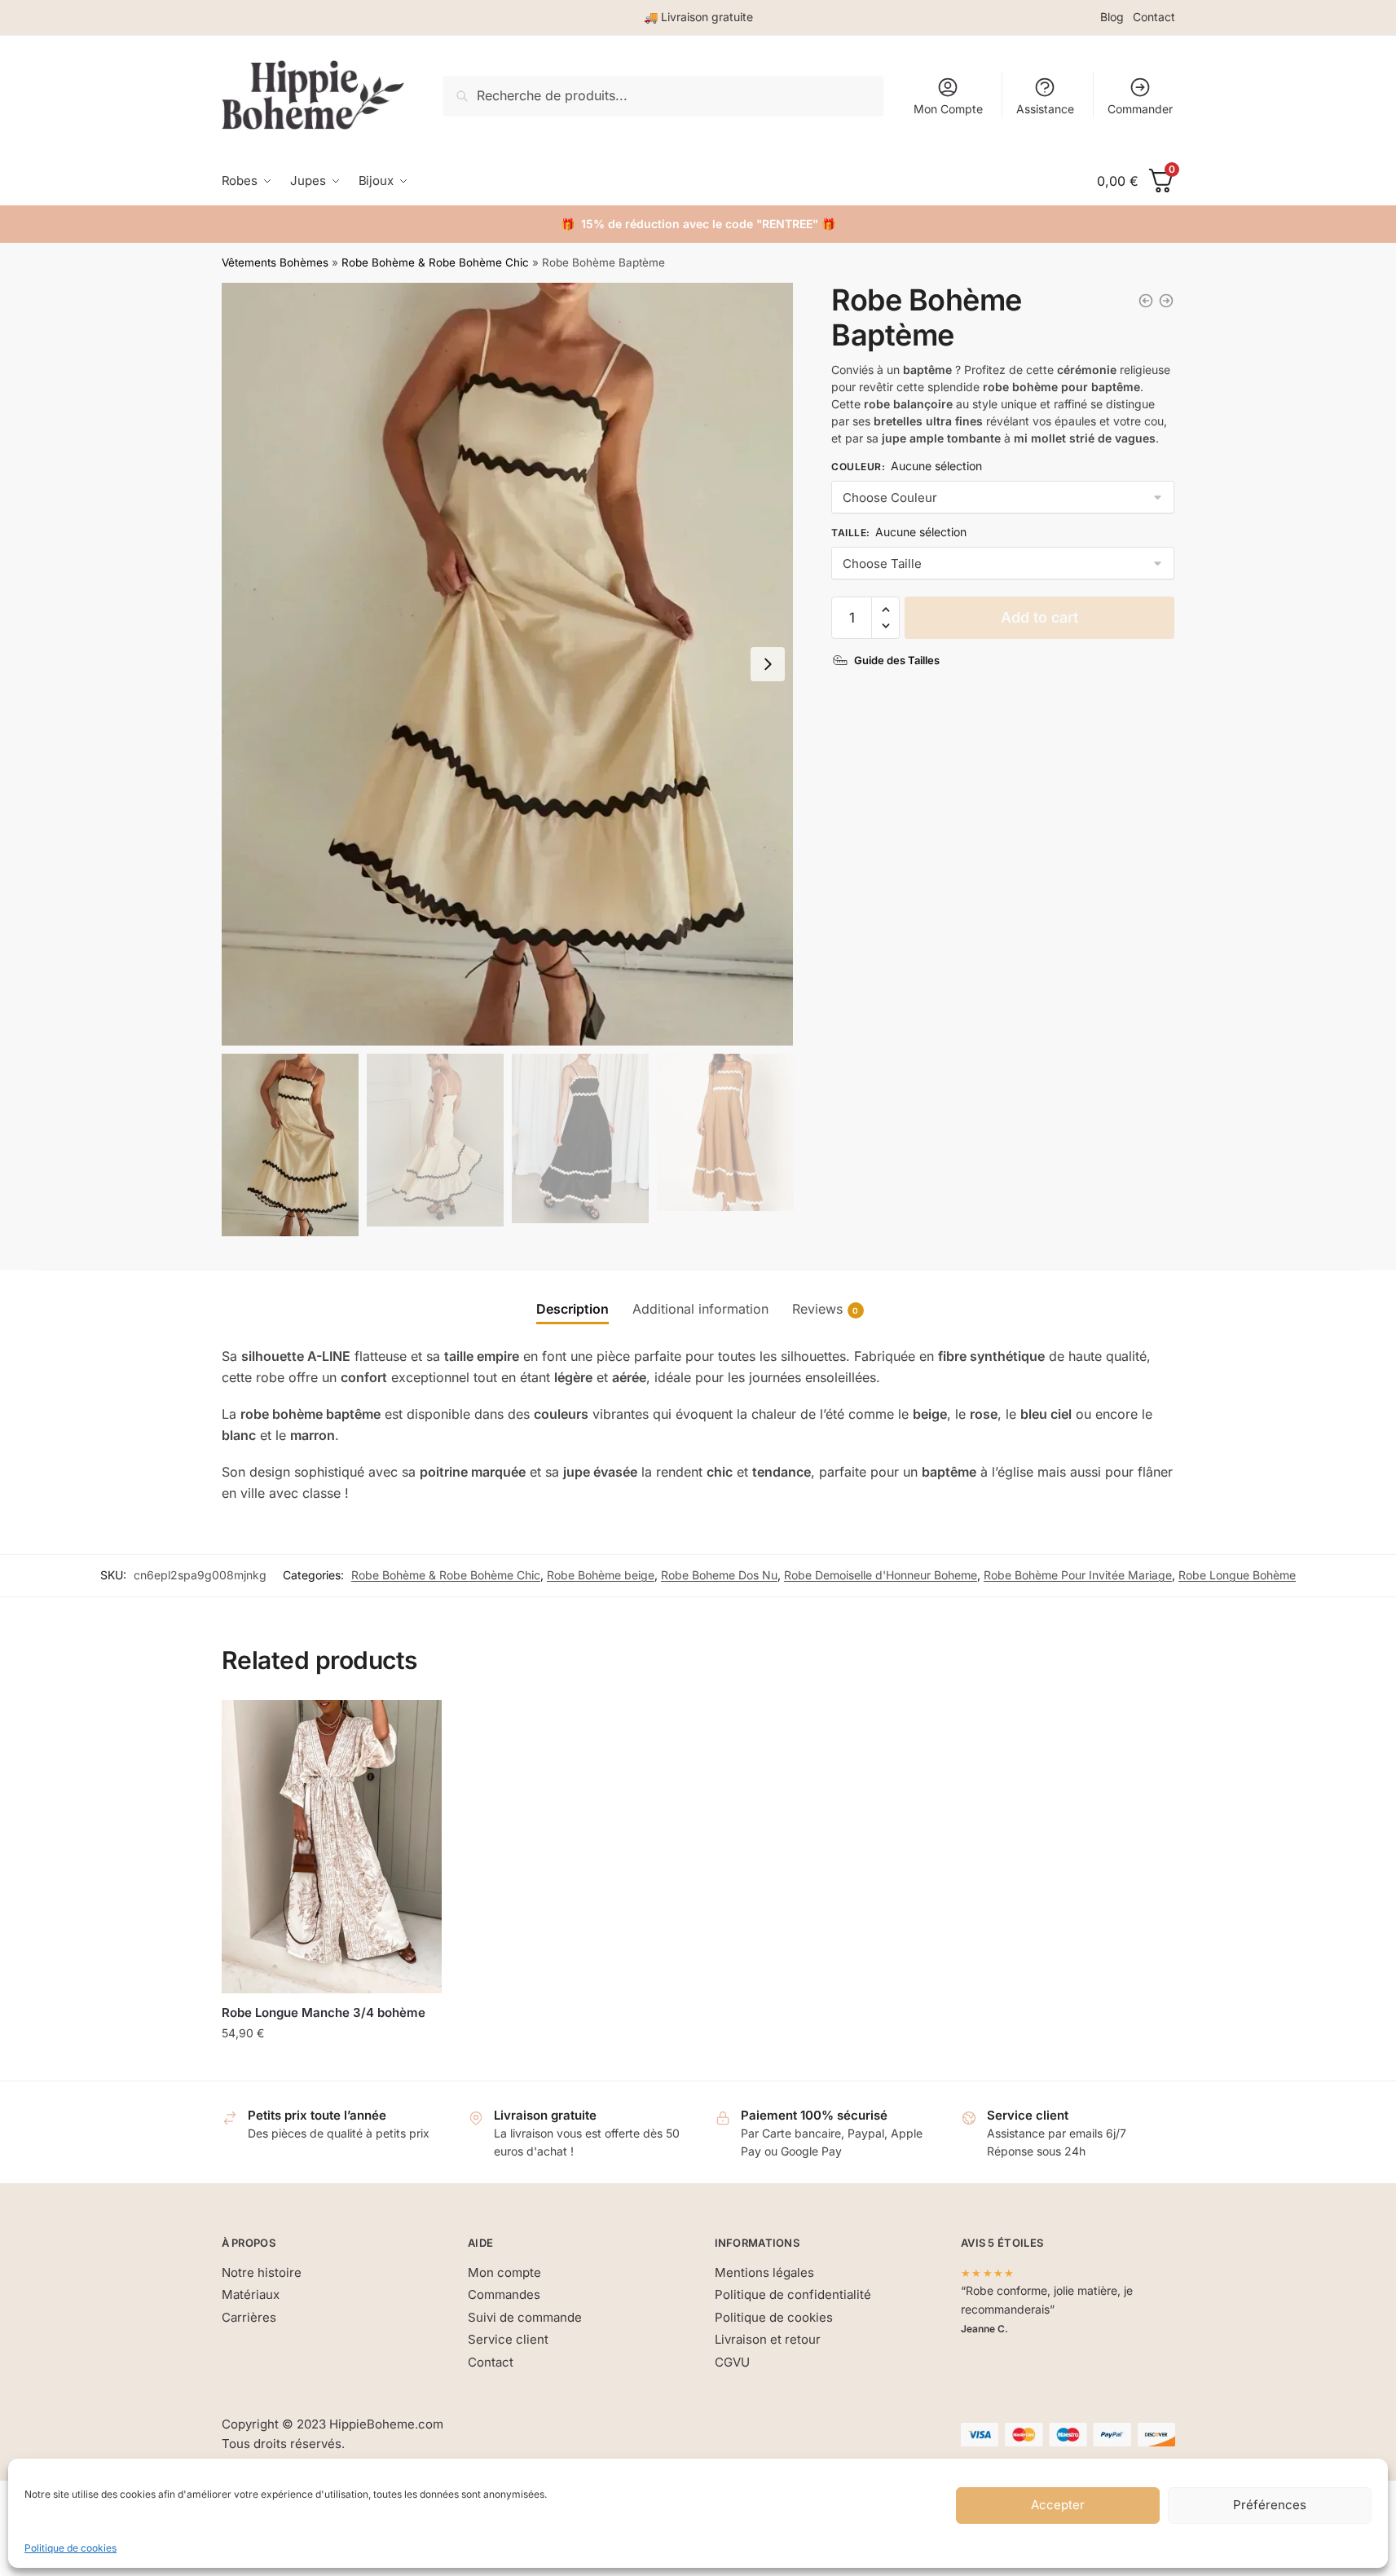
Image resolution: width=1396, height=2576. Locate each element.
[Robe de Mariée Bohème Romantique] (1166, 301)
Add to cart (1039, 617)
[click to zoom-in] (508, 664)
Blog (1112, 17)
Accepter (1058, 2505)
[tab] (572, 1296)
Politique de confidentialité (793, 2294)
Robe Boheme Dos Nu (719, 1575)
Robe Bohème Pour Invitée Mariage (1078, 1575)
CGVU (732, 2362)
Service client (508, 2339)
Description (572, 1309)
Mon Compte (948, 109)
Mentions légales (764, 2272)
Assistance (1045, 109)
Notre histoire (262, 2272)
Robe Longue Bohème (1237, 1575)
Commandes (504, 2294)
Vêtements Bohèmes (275, 262)
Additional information (700, 1309)
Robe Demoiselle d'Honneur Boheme (881, 1575)
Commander (1140, 109)
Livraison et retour (768, 2339)
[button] (768, 664)
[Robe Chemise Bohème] (1146, 301)
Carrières (249, 2317)
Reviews (817, 1309)
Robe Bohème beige (601, 1575)
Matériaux (251, 2294)
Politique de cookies (70, 2548)
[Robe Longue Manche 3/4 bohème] (332, 1847)
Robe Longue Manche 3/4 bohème (324, 2012)
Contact (1154, 17)
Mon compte (504, 2272)
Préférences (1270, 2505)
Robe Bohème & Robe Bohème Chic (435, 262)
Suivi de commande (525, 2317)
